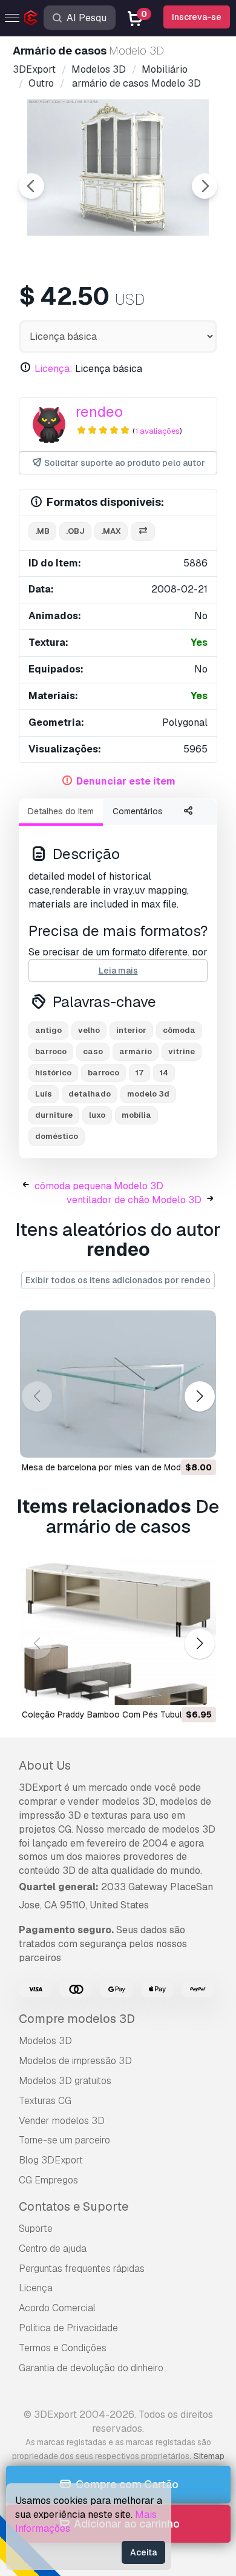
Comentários (138, 811)
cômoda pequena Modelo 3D (99, 1186)
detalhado (90, 1094)
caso (93, 1051)
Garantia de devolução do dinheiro (91, 2368)
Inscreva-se (197, 17)
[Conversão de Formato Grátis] (143, 532)
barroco (51, 1051)
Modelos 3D (45, 2041)
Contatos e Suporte (74, 2206)
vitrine (182, 1051)
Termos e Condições (63, 2348)
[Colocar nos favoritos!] (198, 1441)
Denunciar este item (126, 781)
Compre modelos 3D (77, 2019)
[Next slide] (205, 186)
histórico (53, 1073)
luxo (97, 1115)
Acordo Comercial (57, 2308)
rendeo (99, 412)
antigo (48, 1030)
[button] (199, 1396)
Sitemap (209, 2456)
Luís (44, 1094)
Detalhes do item (61, 811)
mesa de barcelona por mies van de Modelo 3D (114, 1467)
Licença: (54, 369)
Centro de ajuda (53, 2249)
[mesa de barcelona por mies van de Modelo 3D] (118, 1384)
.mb (42, 531)
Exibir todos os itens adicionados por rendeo (118, 1280)
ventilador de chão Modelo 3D (134, 1200)
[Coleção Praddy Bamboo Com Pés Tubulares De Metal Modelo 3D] (118, 1631)
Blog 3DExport (51, 2160)
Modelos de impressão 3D (75, 2061)
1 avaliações (157, 431)
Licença (36, 2288)
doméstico (57, 1136)
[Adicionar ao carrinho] (174, 1441)
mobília (136, 1115)
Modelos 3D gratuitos (65, 2081)
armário (136, 1051)
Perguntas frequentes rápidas (82, 2269)
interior (131, 1030)
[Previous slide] (31, 186)
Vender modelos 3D (62, 2121)
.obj (75, 531)
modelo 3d (148, 1094)
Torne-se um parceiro (64, 2140)
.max (111, 531)
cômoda (179, 1030)
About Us (45, 1765)
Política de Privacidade (68, 2328)
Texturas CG (45, 2101)
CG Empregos (48, 2180)
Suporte (36, 2229)
